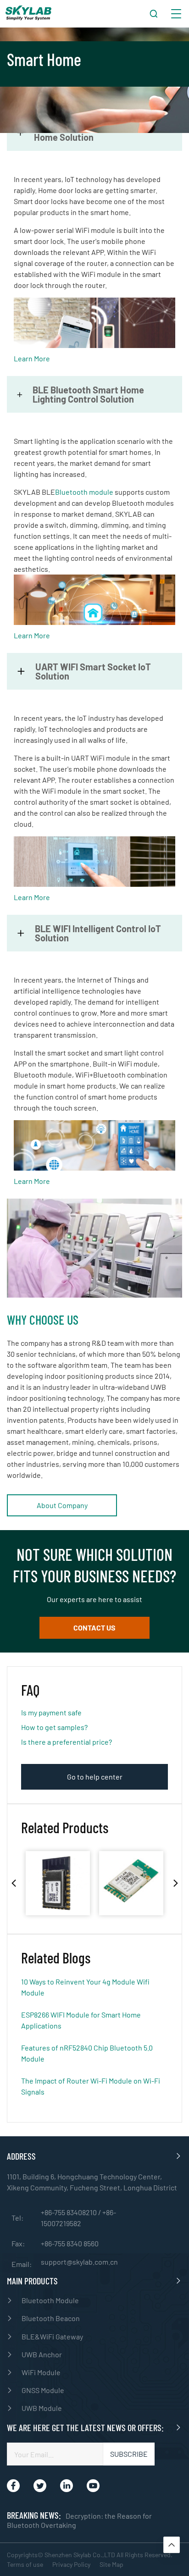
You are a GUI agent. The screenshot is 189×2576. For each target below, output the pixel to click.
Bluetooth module (85, 492)
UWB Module (42, 2408)
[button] (14, 1883)
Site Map (111, 2564)
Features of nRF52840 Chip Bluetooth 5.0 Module (87, 2053)
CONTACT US (94, 1628)
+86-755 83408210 (69, 2212)
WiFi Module (41, 2372)
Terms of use (25, 2564)
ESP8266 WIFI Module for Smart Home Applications (81, 2020)
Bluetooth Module (50, 2300)
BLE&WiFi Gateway (52, 2336)
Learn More (32, 358)
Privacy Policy (71, 2564)
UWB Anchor (42, 2354)
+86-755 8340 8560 (70, 2243)
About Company (62, 1505)
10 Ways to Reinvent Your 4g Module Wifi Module (85, 1987)
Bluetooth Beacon (51, 2318)
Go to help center (95, 1777)
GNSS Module (43, 2390)
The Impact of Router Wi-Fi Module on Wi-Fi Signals (91, 2086)
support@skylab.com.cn (79, 2262)
